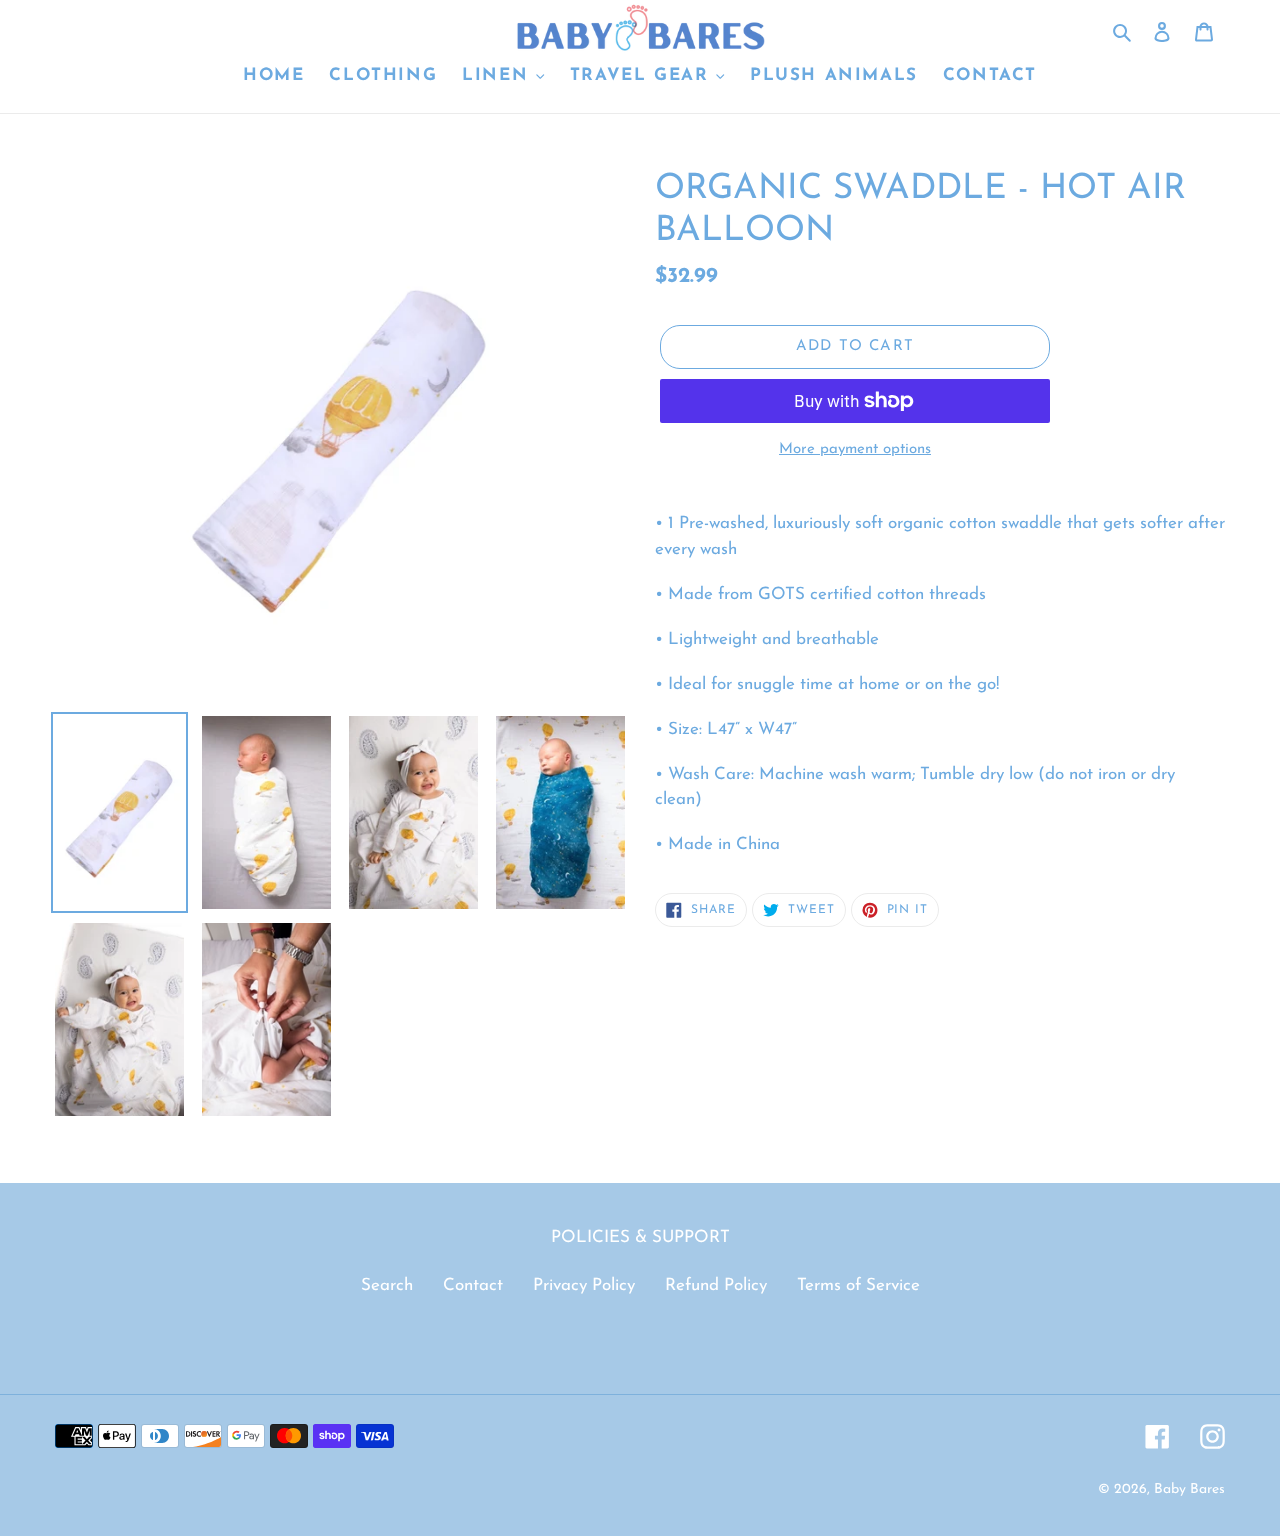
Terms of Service (858, 1285)
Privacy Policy (584, 1285)
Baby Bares (1189, 1489)
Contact (473, 1285)
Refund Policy (716, 1285)
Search (387, 1285)
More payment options (855, 449)
